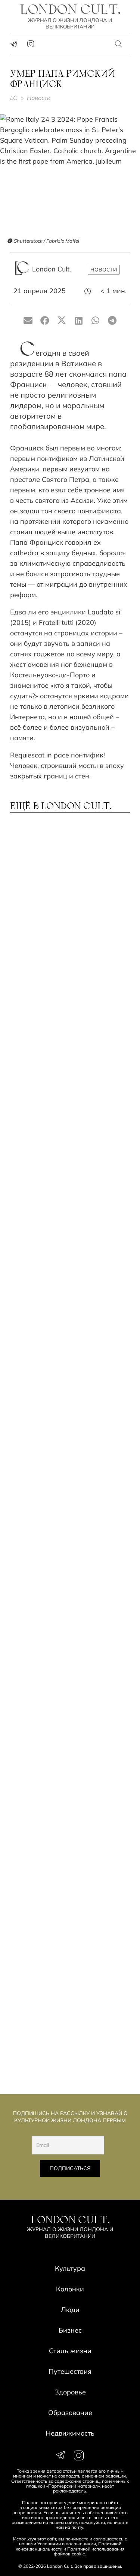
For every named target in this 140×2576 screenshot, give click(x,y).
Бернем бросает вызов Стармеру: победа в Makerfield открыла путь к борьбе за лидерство (70, 1296)
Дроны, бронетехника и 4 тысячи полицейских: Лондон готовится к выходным (59, 1512)
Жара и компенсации (54, 1099)
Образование (70, 2413)
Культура (70, 2268)
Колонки (70, 2289)
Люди (70, 2310)
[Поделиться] (45, 321)
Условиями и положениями (67, 2544)
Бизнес (70, 2330)
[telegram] (14, 44)
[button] (119, 44)
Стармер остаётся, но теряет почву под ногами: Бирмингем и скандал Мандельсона (67, 2028)
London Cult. (52, 269)
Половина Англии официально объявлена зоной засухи (57, 1007)
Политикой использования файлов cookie (89, 2551)
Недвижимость (70, 2433)
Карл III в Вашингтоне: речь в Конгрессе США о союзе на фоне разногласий (66, 1924)
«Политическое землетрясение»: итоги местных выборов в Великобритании (55, 1720)
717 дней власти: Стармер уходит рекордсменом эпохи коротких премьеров (69, 1192)
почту (77, 2527)
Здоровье (70, 2392)
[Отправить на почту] (28, 321)
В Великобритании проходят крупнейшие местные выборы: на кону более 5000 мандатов (70, 1824)
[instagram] (31, 44)
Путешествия (70, 2371)
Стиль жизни (70, 2351)
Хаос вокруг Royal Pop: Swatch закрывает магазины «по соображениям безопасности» (70, 1404)
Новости (39, 98)
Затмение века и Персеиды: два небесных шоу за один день (64, 906)
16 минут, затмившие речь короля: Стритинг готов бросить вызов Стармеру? (60, 1616)
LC (14, 98)
